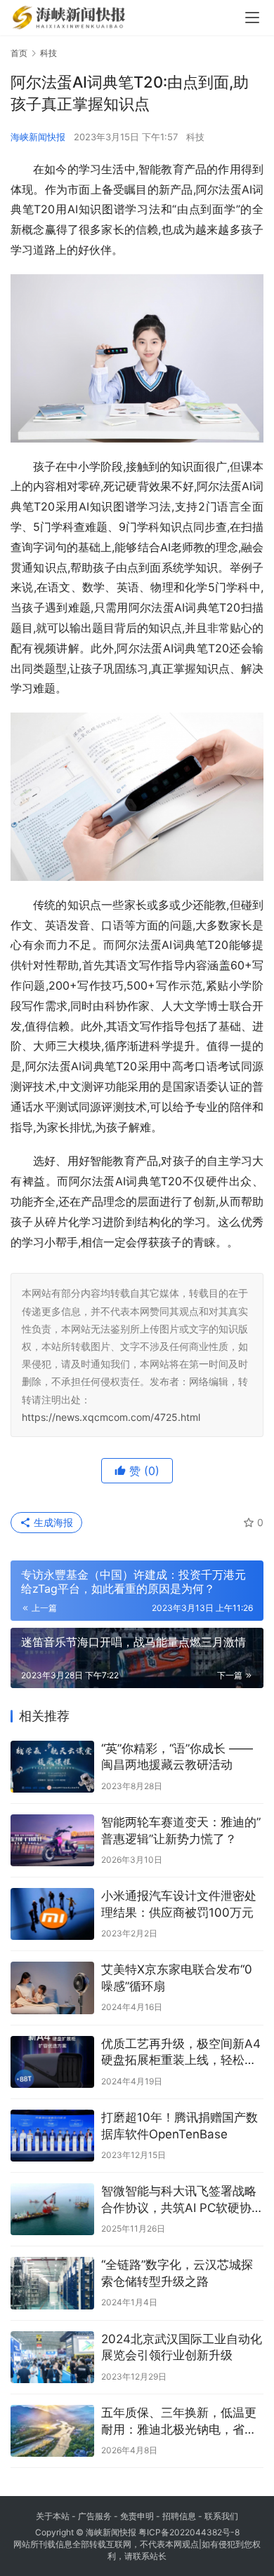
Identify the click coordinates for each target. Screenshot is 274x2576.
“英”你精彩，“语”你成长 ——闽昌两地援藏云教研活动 (177, 1757)
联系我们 (221, 2516)
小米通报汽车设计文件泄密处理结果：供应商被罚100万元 (179, 1904)
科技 (195, 137)
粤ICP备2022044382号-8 (189, 2532)
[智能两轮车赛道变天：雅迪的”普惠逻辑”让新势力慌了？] (52, 1840)
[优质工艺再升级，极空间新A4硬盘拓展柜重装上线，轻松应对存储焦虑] (52, 2062)
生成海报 (52, 1522)
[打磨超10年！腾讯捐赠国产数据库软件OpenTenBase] (52, 2136)
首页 (19, 53)
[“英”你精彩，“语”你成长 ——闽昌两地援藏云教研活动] (52, 1767)
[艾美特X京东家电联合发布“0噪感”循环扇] (52, 1988)
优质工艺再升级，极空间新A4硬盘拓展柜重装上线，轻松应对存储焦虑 (181, 2053)
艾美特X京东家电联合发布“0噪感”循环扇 (177, 1978)
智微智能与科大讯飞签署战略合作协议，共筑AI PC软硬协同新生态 (182, 2200)
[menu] (252, 18)
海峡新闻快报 (38, 137)
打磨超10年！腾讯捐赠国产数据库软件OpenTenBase (180, 2126)
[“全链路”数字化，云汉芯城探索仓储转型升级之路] (52, 2283)
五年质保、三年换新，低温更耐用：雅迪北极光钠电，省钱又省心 (179, 2422)
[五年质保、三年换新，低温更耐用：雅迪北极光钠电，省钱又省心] (52, 2431)
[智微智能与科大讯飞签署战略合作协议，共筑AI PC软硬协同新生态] (52, 2209)
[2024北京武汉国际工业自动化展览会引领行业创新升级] (52, 2357)
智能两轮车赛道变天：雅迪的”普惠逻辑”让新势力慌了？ (181, 1830)
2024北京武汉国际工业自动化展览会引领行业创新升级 (182, 2347)
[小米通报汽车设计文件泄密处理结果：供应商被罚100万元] (52, 1914)
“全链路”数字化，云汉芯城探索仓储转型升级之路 (177, 2273)
